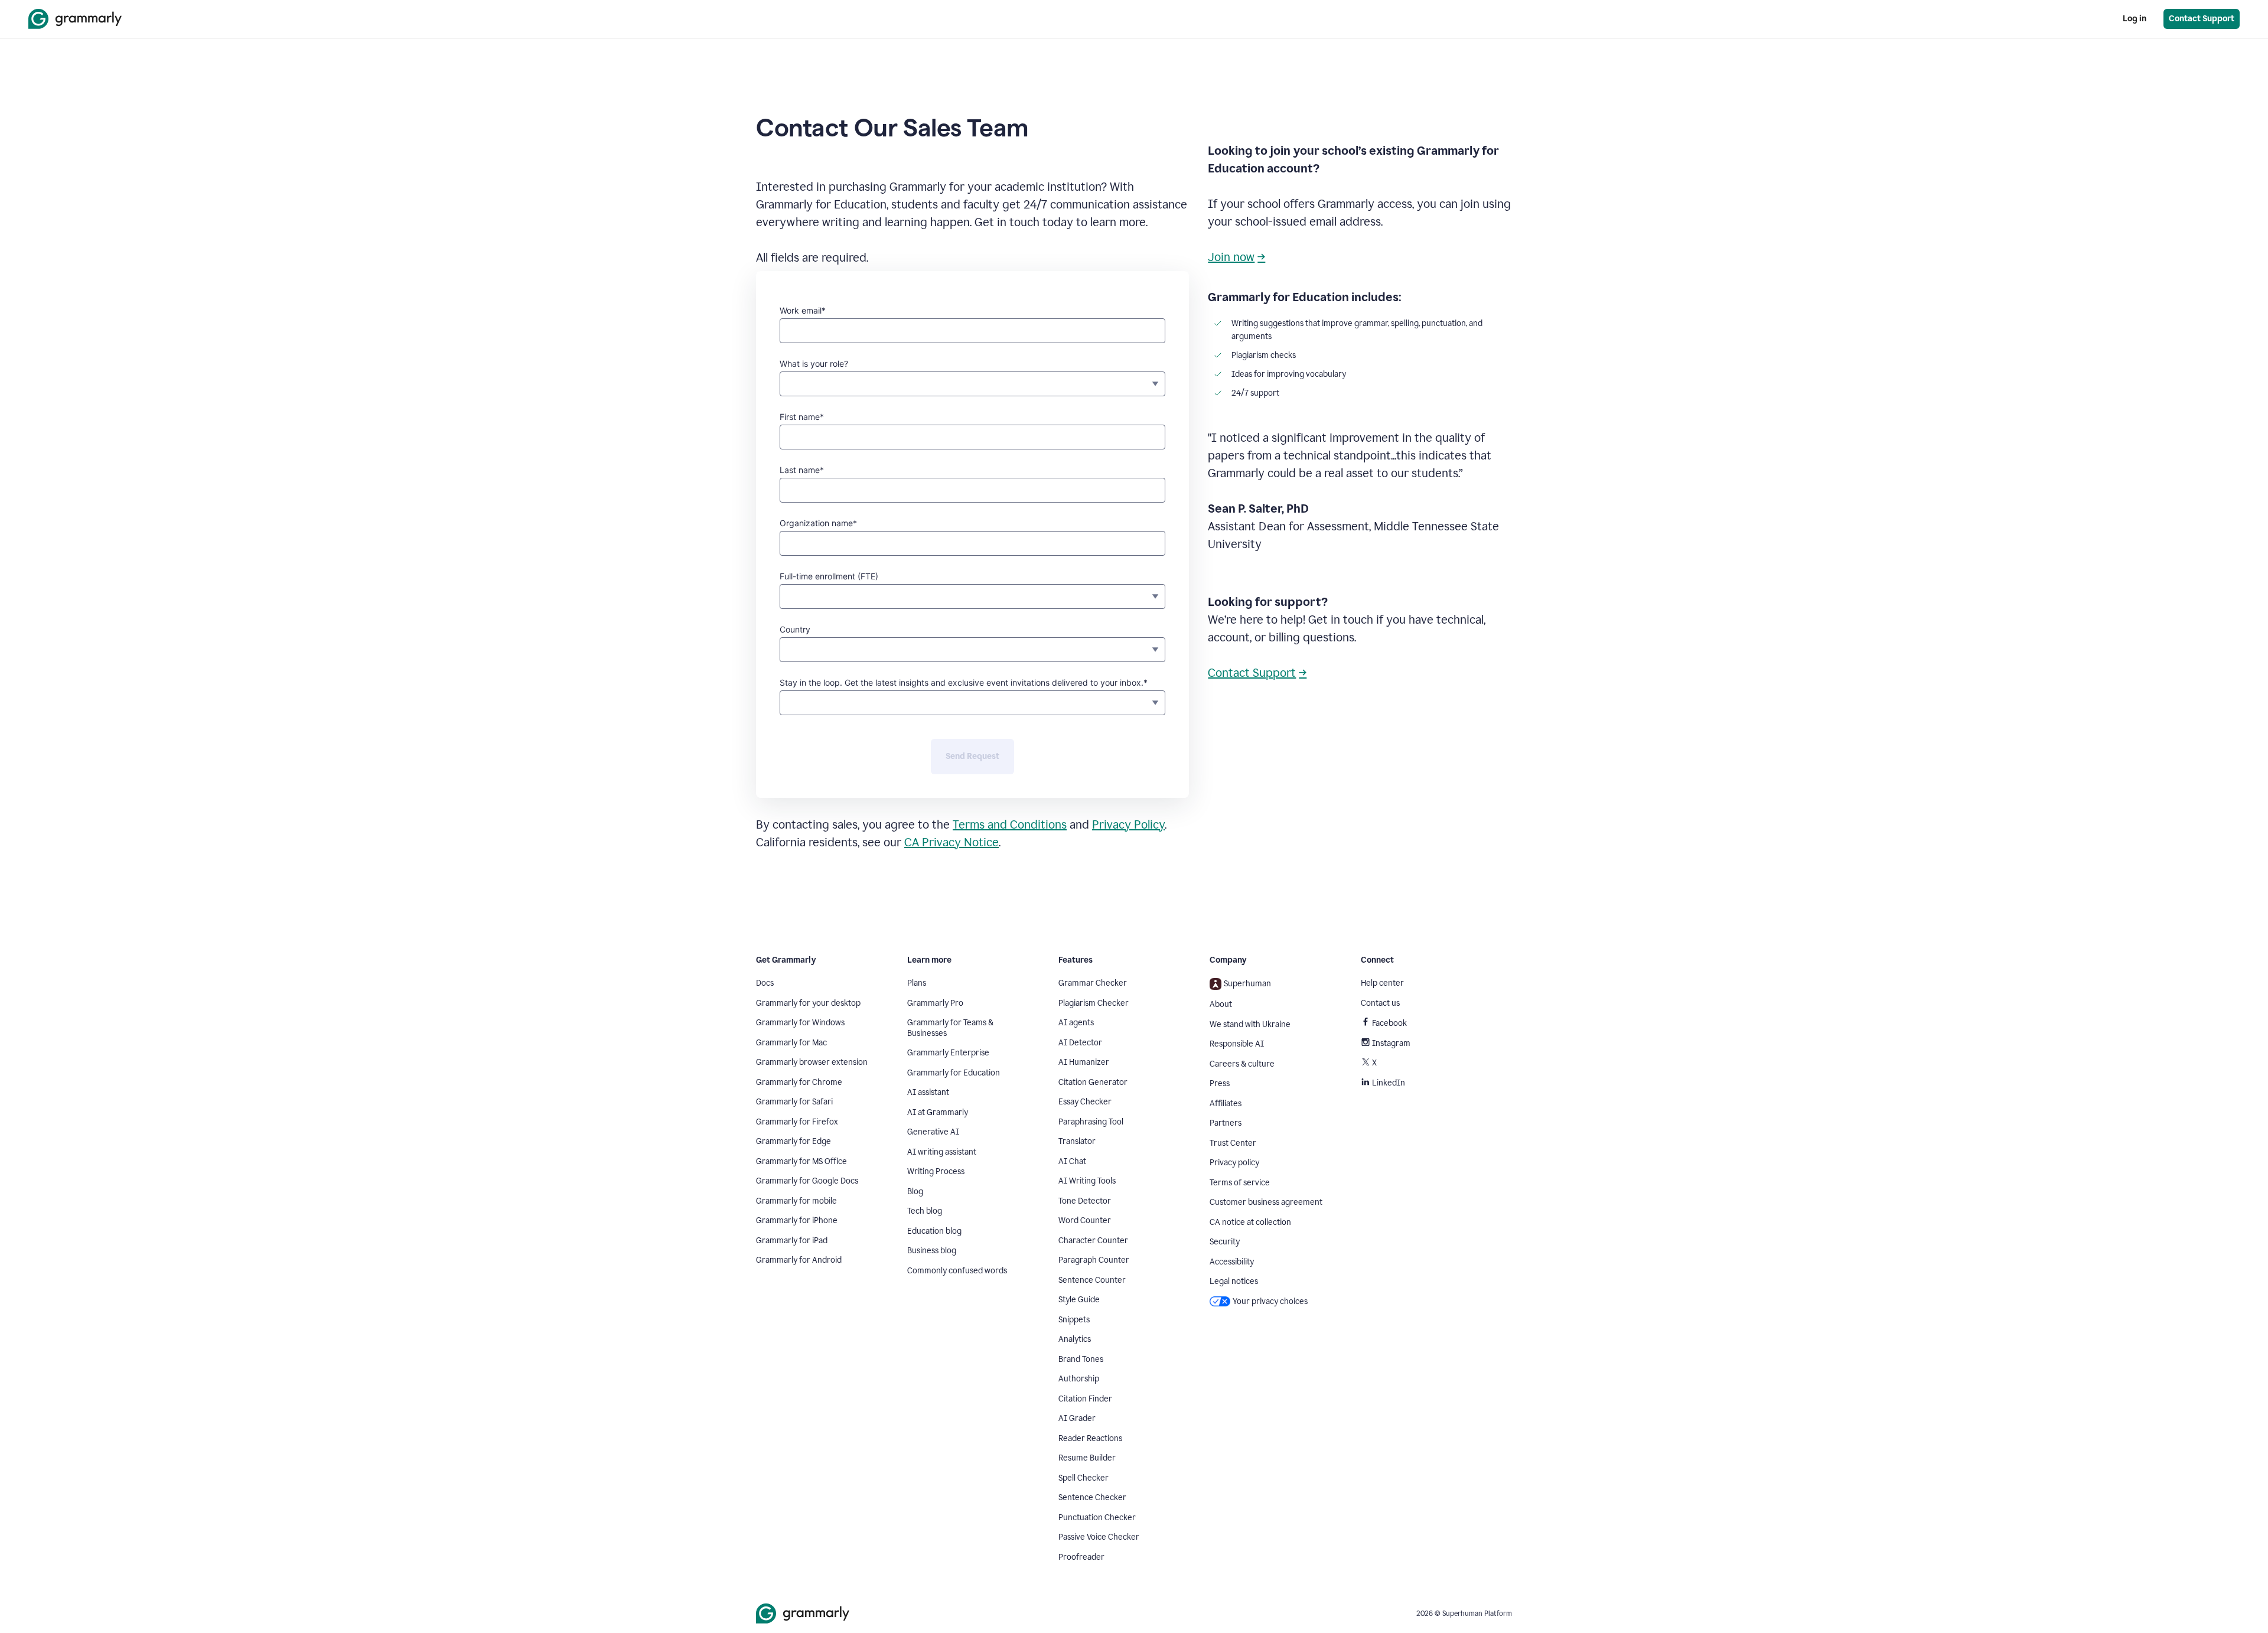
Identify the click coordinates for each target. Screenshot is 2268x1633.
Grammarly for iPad (792, 1241)
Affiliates (1226, 1104)
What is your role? (814, 364)
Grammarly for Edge (794, 1141)
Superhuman (1247, 984)
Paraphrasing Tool (1091, 1122)
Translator (1077, 1141)
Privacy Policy (1128, 824)
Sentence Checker (1092, 1497)
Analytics (1075, 1339)
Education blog (934, 1231)
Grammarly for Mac (791, 1043)
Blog (915, 1192)
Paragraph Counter (1094, 1260)
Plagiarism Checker (1094, 1003)
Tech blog (925, 1211)
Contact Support (1252, 673)
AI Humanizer (1084, 1062)
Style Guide (1079, 1300)
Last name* (802, 470)
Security (1225, 1242)
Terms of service (1240, 1183)
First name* (802, 417)
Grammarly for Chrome (799, 1082)
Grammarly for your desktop (808, 1003)
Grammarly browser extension (812, 1062)
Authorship (1079, 1379)
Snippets (1074, 1320)
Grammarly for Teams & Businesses (950, 1028)
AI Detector (1080, 1043)
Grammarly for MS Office (801, 1161)
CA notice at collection (1250, 1222)
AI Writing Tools (1087, 1181)
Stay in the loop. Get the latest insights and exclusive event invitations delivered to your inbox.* (964, 682)
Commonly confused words (957, 1271)
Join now (1231, 257)
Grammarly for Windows (800, 1023)
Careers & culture (1242, 1064)
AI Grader (1077, 1418)
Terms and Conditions (1010, 824)
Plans (917, 983)
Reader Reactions (1090, 1438)
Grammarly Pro (935, 1003)
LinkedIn (1389, 1083)
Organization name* (818, 523)
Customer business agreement (1266, 1202)
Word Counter (1085, 1220)
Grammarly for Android (799, 1260)
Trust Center (1233, 1143)
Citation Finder (1085, 1399)
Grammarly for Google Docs (807, 1181)
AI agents (1076, 1023)
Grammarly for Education (954, 1073)
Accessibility (1232, 1262)
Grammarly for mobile (796, 1201)
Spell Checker (1084, 1478)
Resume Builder (1087, 1458)
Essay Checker (1085, 1102)
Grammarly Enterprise (948, 1053)
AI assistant (928, 1092)
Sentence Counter (1092, 1280)
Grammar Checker (1093, 983)
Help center (1382, 983)
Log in (2135, 19)
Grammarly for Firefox (797, 1122)
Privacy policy (1234, 1163)
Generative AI (933, 1132)
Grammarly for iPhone (797, 1220)
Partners (1226, 1123)
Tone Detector (1085, 1201)
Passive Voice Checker (1099, 1537)
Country (795, 629)
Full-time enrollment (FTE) (829, 576)
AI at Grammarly (938, 1112)
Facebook (1389, 1023)
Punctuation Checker (1097, 1518)
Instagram (1391, 1043)
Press (1220, 1083)
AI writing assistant (942, 1152)
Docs (765, 983)
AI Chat (1072, 1161)
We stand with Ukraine (1250, 1024)
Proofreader (1081, 1557)
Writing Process (936, 1171)
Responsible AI (1237, 1044)
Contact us (1380, 1003)
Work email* (803, 310)
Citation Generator (1093, 1082)
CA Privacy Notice (951, 842)
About (1221, 1004)
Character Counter (1093, 1241)
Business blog (932, 1251)
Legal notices (1234, 1281)
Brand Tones (1081, 1359)
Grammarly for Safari (794, 1102)
